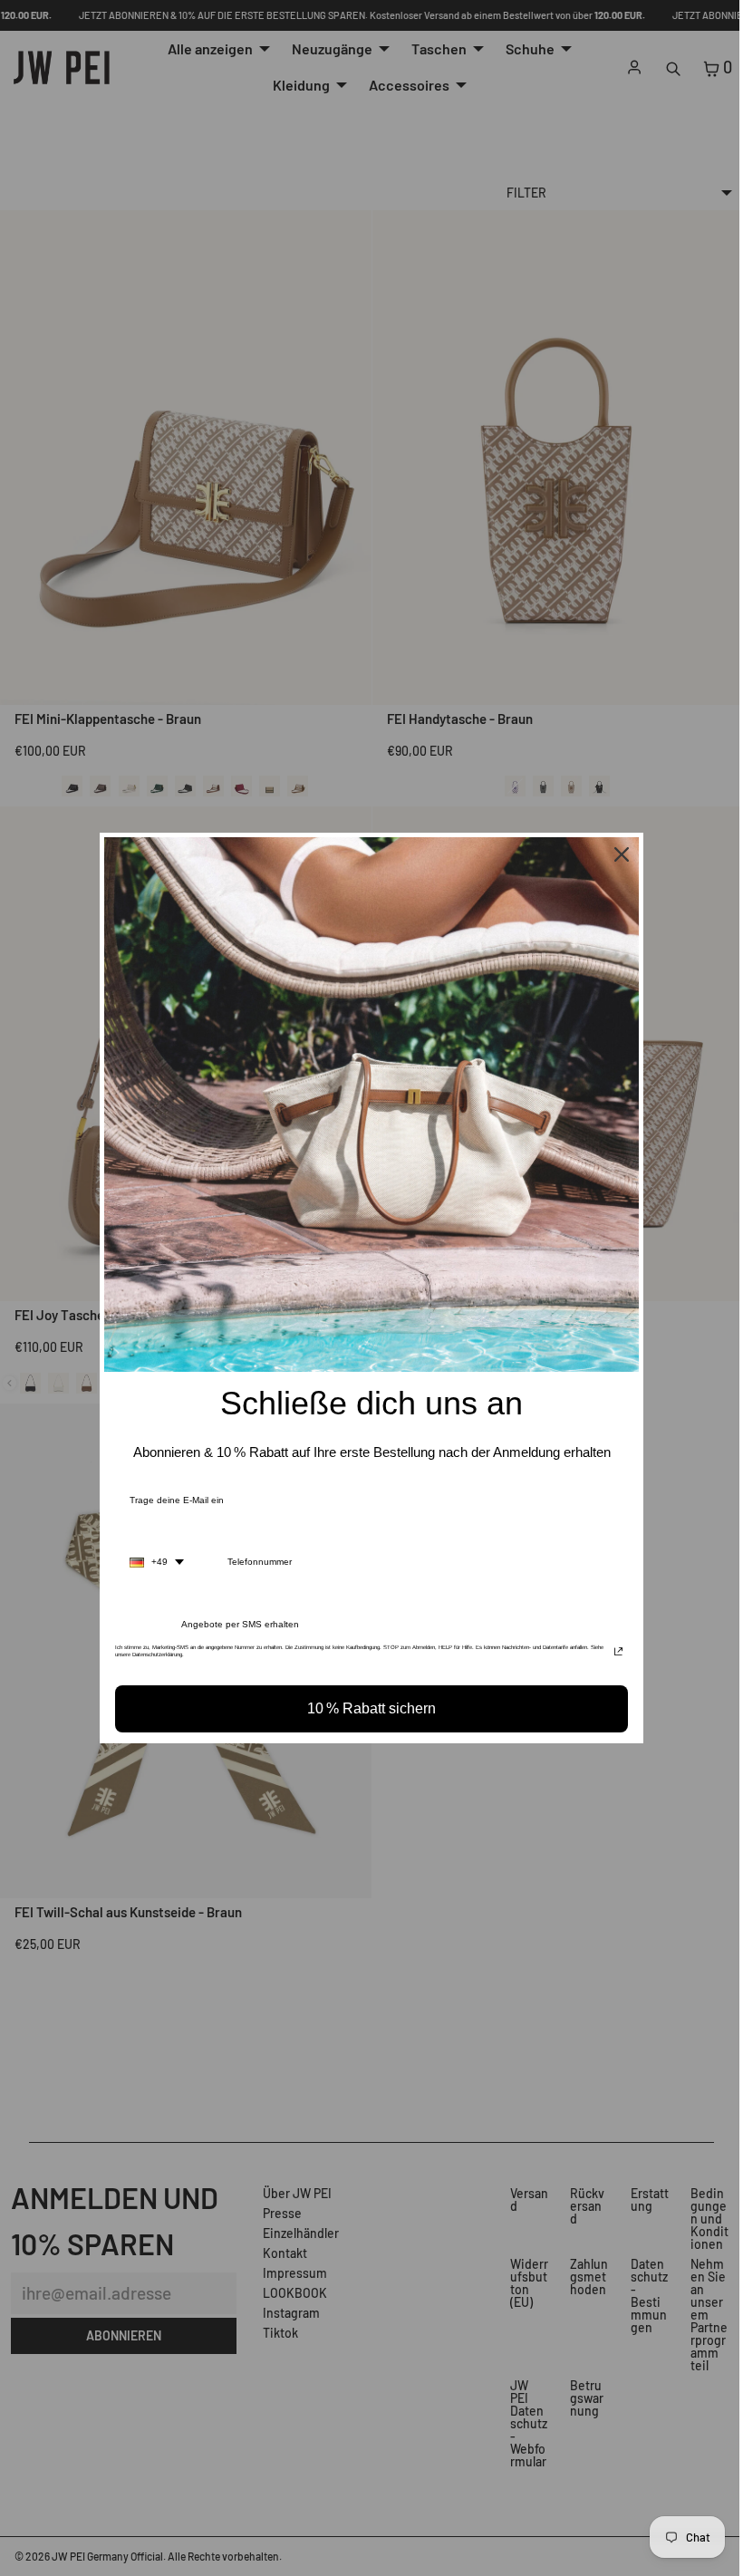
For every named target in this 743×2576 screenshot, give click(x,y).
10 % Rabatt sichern (367, 1708)
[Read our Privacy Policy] (614, 1653)
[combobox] (152, 1562)
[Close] (617, 854)
